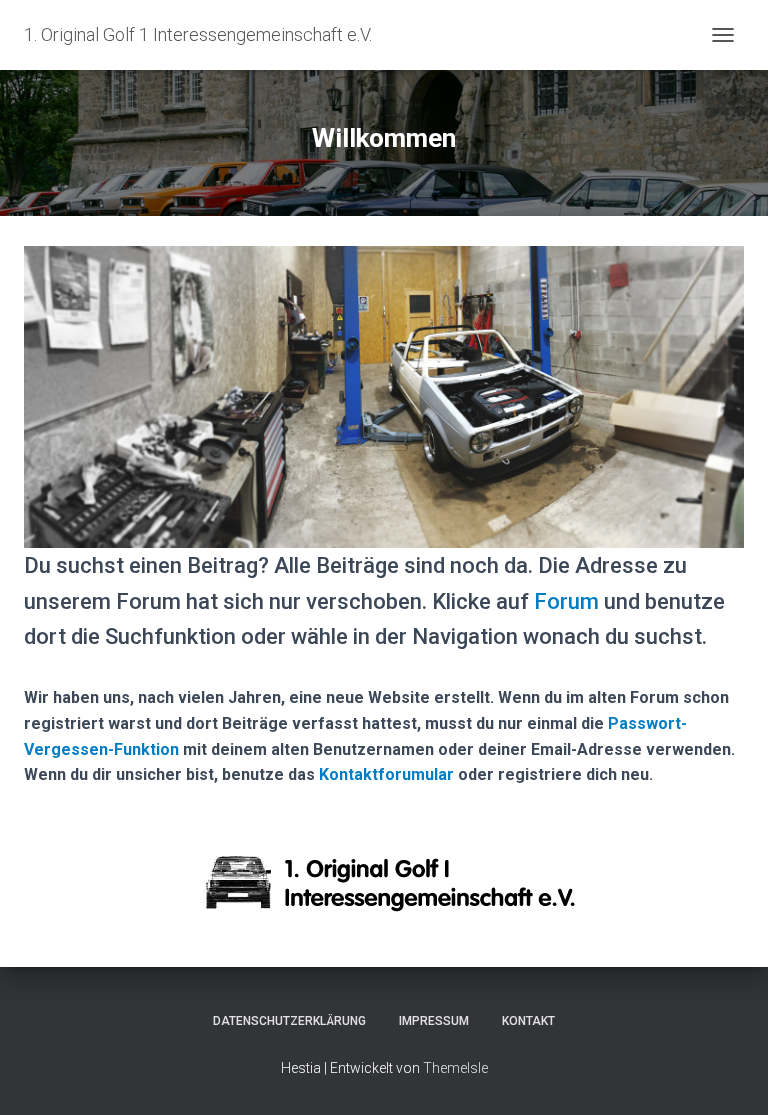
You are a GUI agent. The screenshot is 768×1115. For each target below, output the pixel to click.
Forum (566, 601)
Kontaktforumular (386, 774)
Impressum (434, 1021)
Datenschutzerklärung (289, 1021)
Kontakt (528, 1021)
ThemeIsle (455, 1068)
